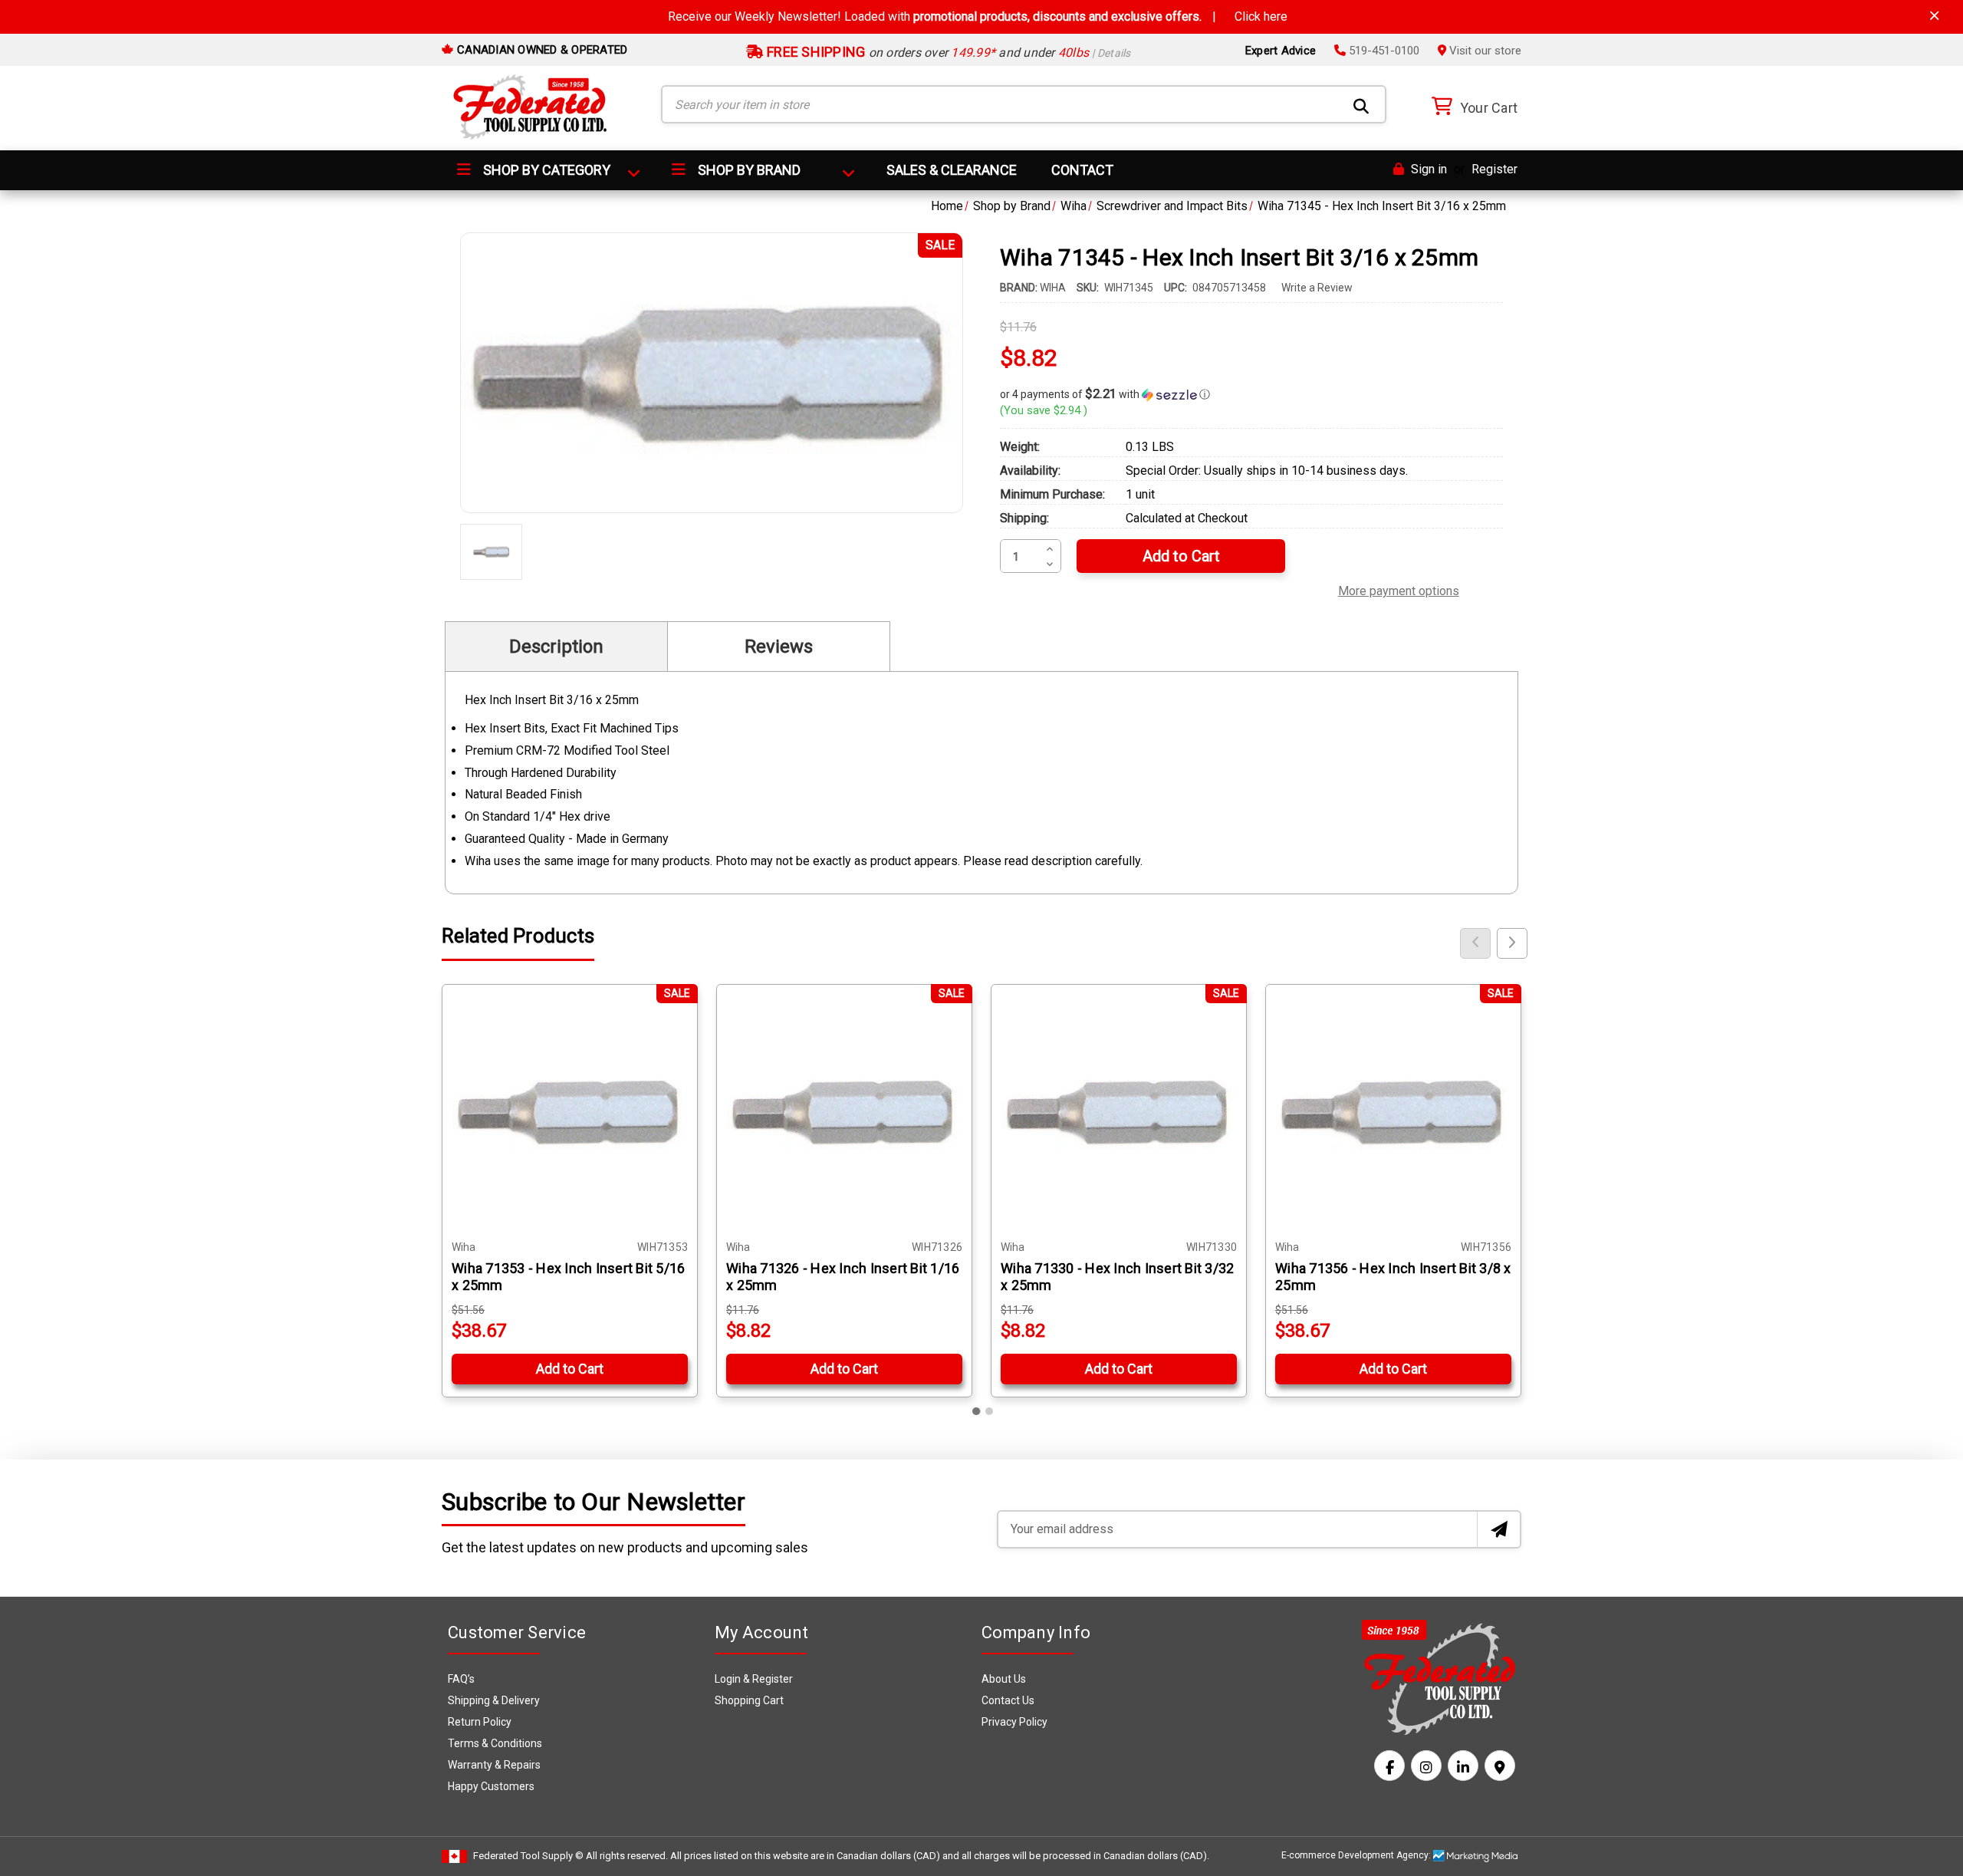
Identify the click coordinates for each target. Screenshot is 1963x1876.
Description (556, 647)
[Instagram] (1426, 1766)
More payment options (1399, 589)
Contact (1082, 170)
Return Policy (480, 1722)
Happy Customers (491, 1786)
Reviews (779, 647)
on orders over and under (947, 53)
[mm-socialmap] (1500, 1766)
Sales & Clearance (952, 170)
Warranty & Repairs (494, 1765)
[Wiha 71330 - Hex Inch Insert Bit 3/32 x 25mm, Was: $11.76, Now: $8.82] (1119, 1112)
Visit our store (1484, 51)
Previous (1475, 943)
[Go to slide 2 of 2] (989, 1411)
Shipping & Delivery (494, 1700)
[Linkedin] (1463, 1766)
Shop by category (545, 170)
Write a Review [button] (1317, 288)
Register (1494, 169)
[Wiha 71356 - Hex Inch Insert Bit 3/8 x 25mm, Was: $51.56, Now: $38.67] (1393, 1112)
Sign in (1427, 169)
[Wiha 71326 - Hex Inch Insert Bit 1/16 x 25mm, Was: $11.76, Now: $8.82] (844, 1112)
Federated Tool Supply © (528, 1856)
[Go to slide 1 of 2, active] (977, 1411)
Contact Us (1008, 1700)
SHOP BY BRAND (748, 170)
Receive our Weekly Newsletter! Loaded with (978, 16)
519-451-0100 (1383, 51)
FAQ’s (461, 1679)
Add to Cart (570, 1369)
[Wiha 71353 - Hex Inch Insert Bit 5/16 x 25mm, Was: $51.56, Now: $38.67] (570, 1112)
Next (1512, 943)
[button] (1251, 394)
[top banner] (1935, 16)
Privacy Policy (1014, 1722)
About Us (1004, 1679)
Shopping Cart (749, 1700)
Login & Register (754, 1679)
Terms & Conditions (495, 1743)
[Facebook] (1389, 1766)
